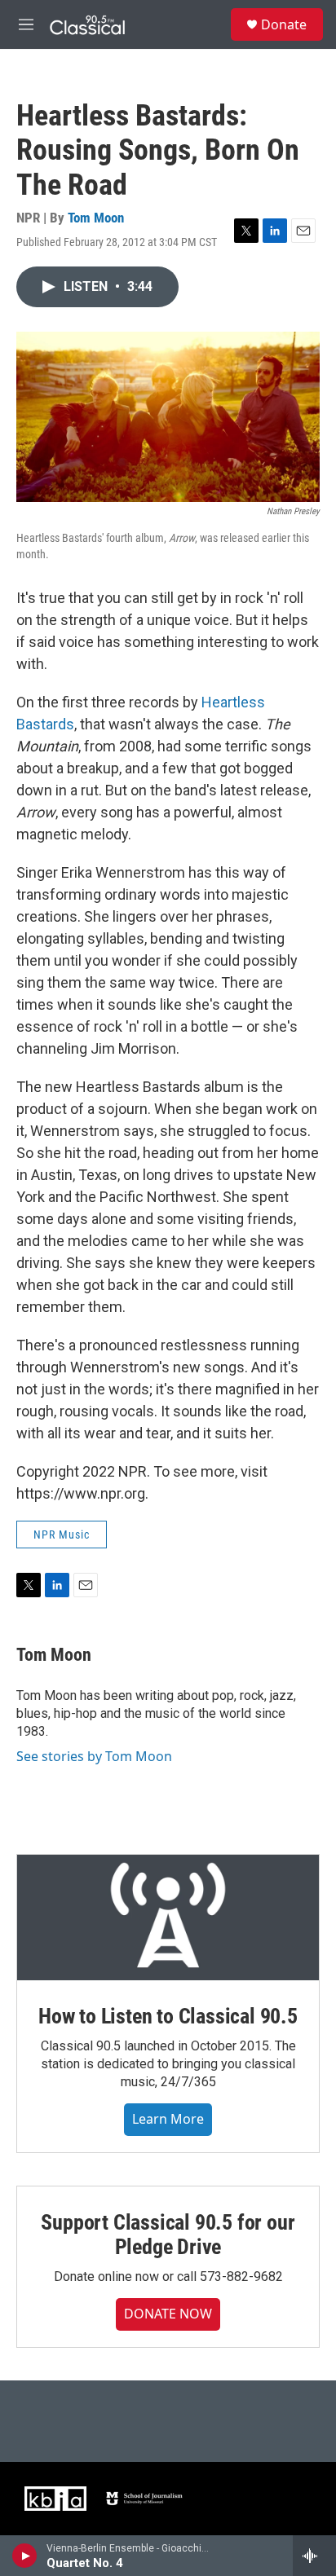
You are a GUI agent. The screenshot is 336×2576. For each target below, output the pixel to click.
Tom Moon (96, 218)
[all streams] (314, 2556)
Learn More (168, 2119)
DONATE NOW (168, 2314)
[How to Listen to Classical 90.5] (168, 1918)
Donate (284, 24)
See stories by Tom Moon (94, 1756)
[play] (25, 2556)
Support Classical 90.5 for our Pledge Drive (168, 2235)
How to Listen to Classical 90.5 (168, 2016)
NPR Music (62, 1535)
